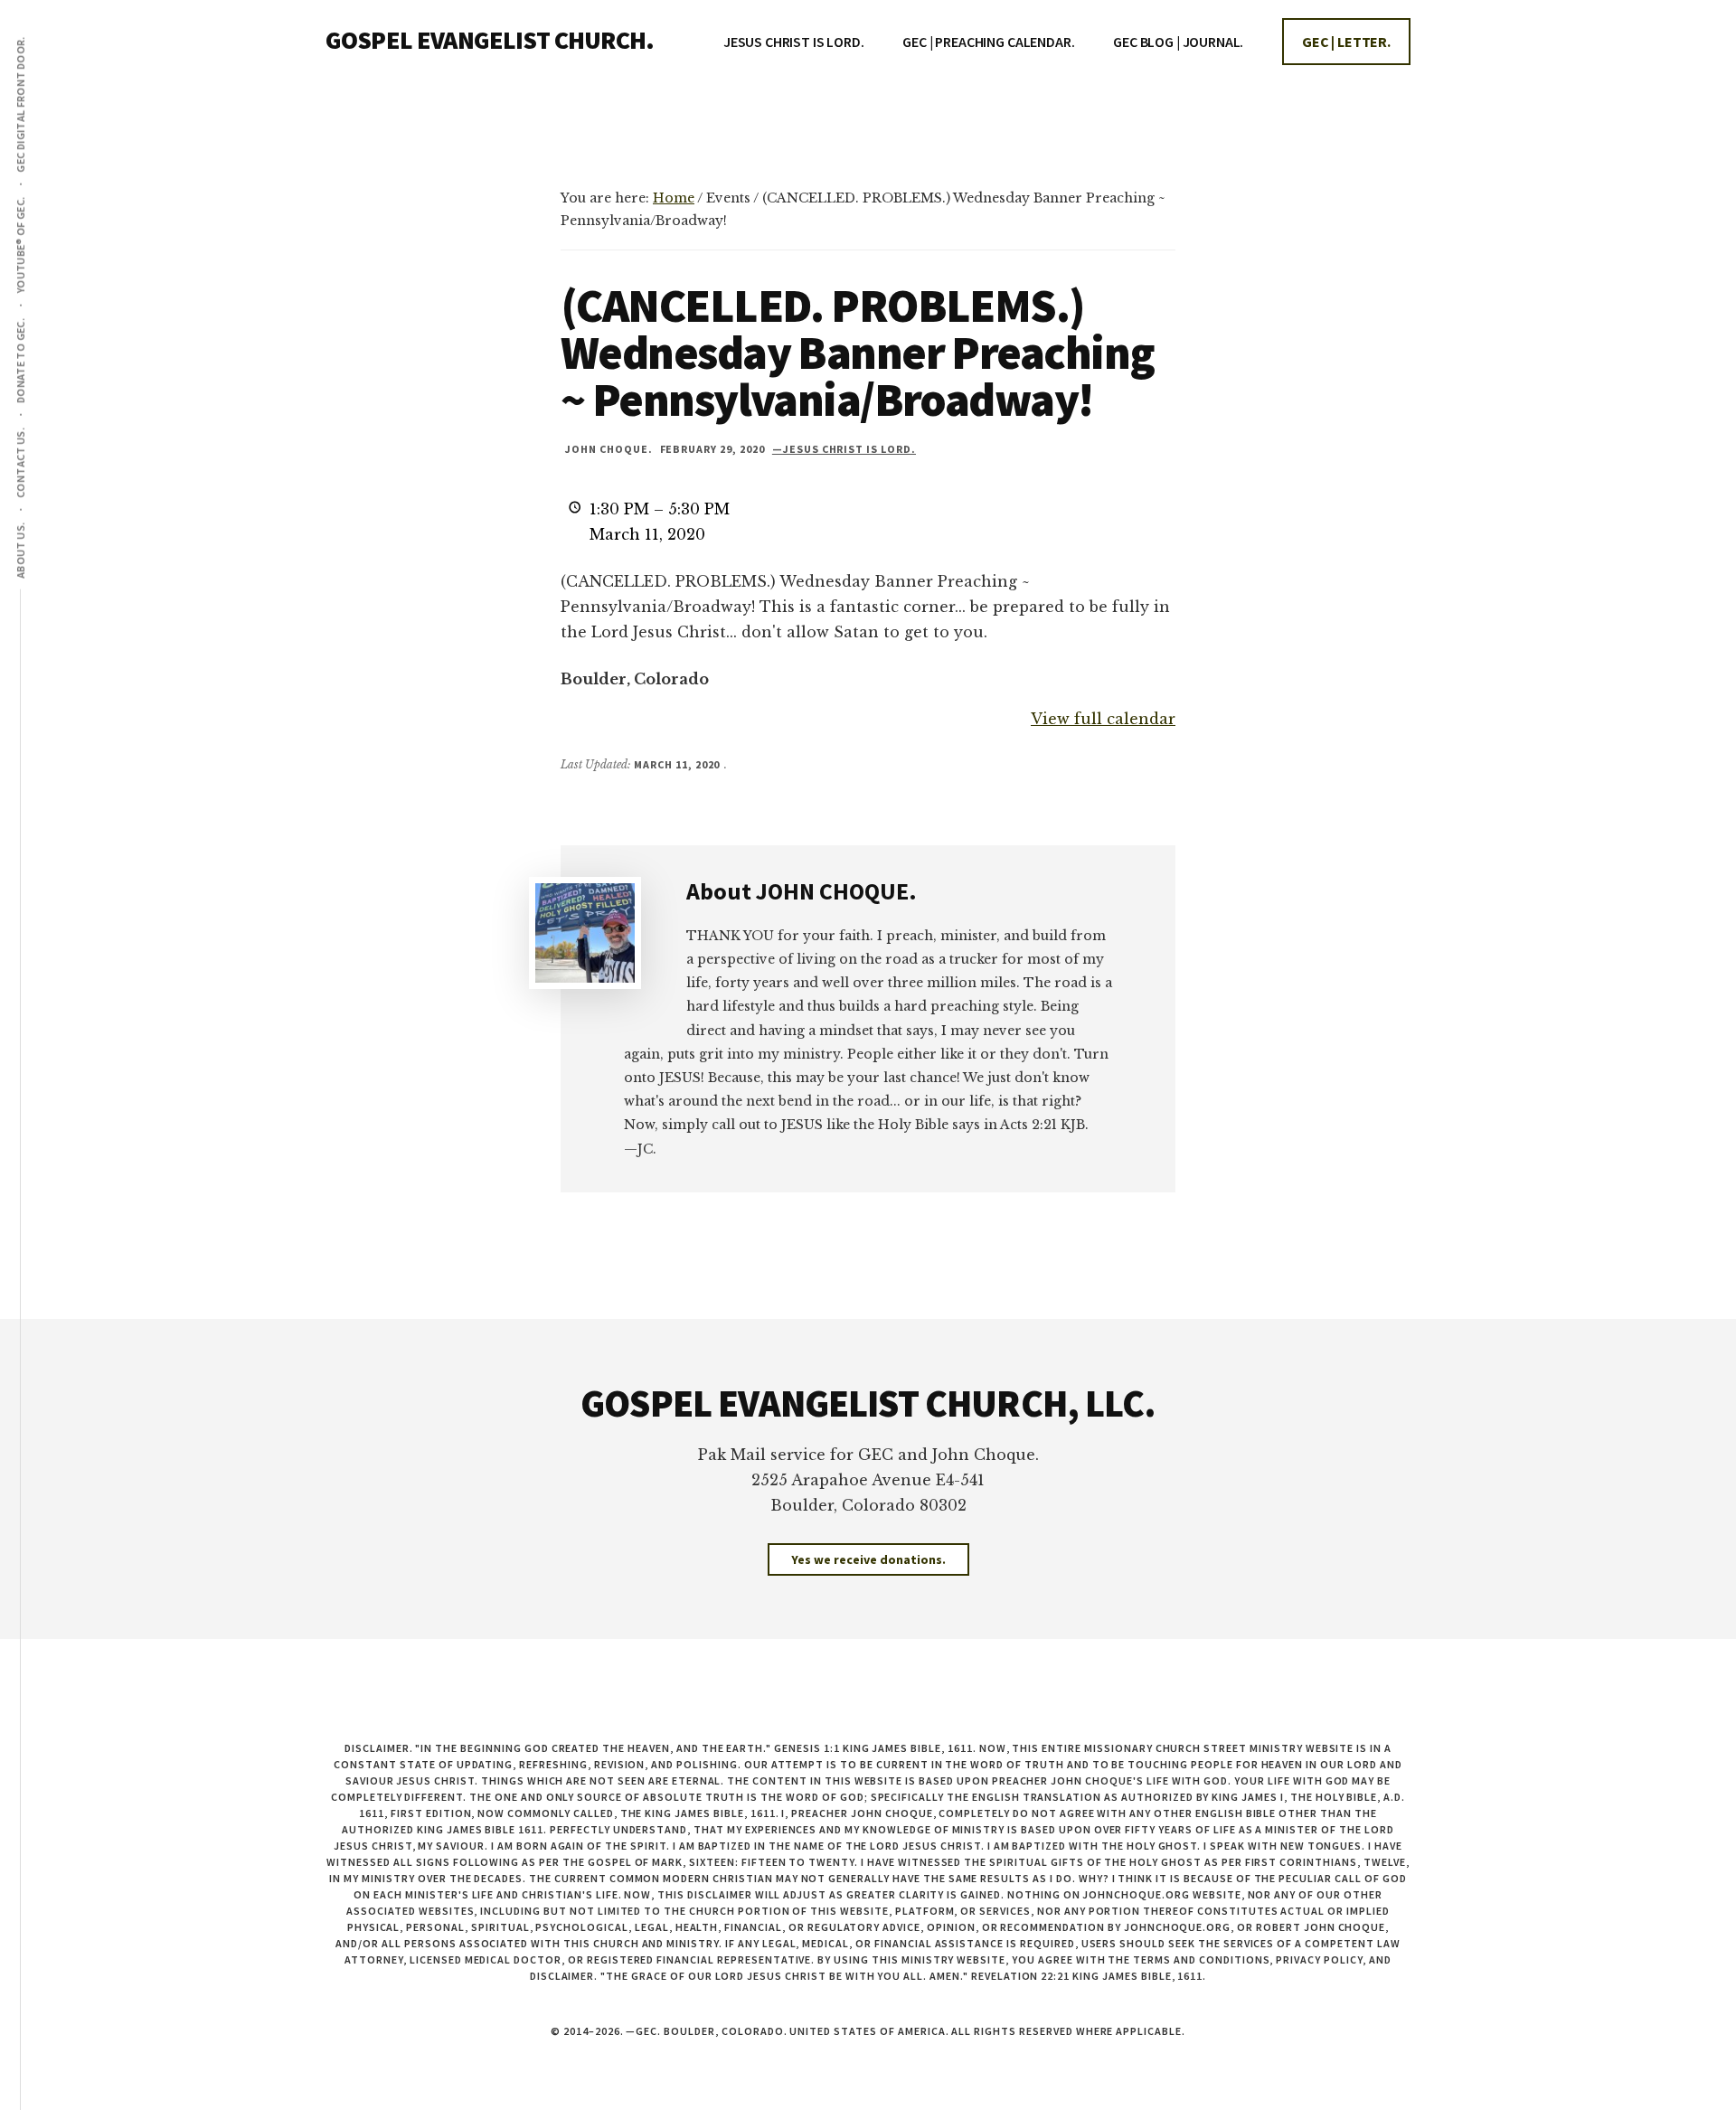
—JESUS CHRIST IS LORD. (844, 449)
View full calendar (1103, 719)
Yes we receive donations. (868, 1559)
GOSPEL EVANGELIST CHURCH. (490, 40)
